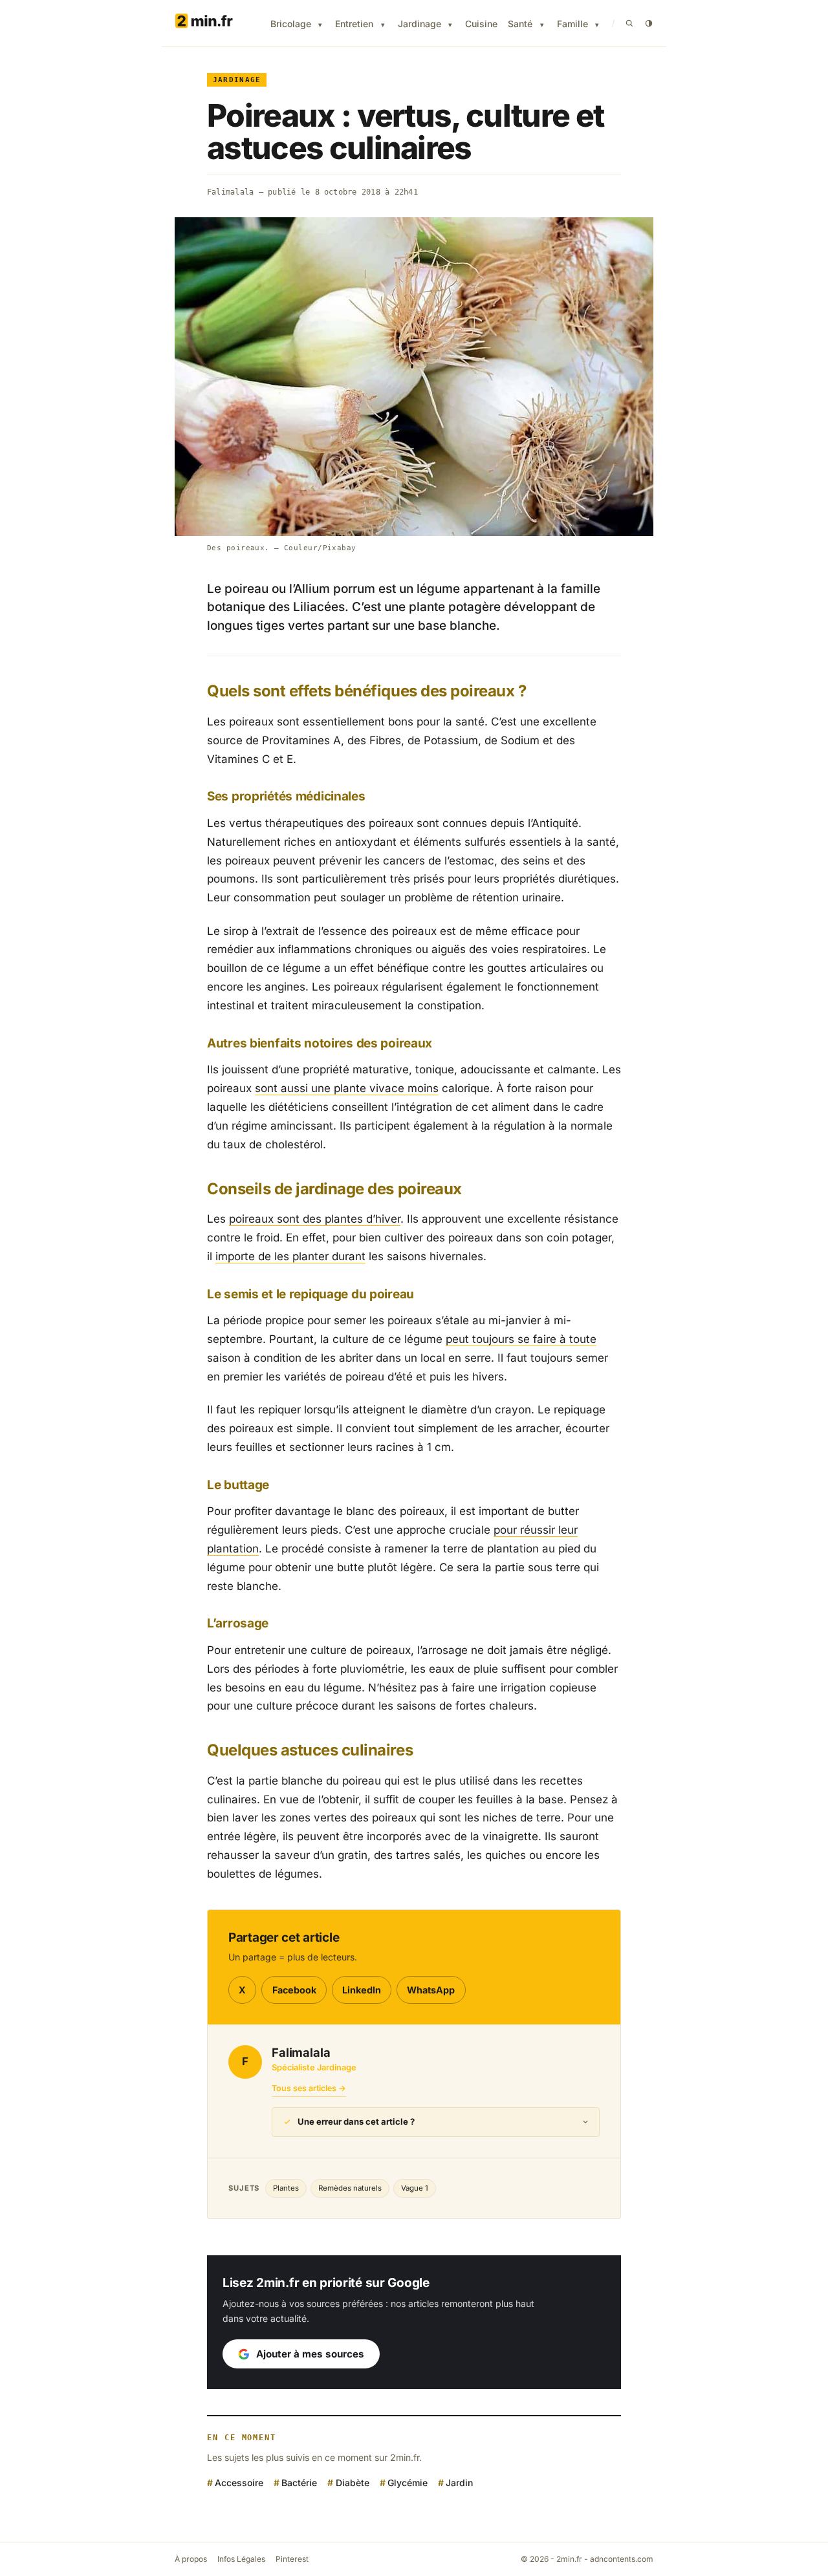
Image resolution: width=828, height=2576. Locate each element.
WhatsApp (431, 1990)
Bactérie (299, 2483)
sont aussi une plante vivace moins (347, 1088)
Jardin (459, 2483)
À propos (191, 2559)
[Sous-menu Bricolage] (320, 25)
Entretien (354, 24)
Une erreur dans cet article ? (356, 2121)
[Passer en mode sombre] (649, 23)
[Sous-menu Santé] (542, 25)
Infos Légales (241, 2559)
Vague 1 (415, 2188)
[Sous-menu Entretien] (383, 25)
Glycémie (408, 2483)
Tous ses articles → (309, 2088)
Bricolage (291, 24)
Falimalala (230, 192)
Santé (520, 24)
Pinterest (292, 2559)
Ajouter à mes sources (310, 2354)
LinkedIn (362, 1990)
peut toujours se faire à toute (521, 1339)
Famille (572, 24)
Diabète (352, 2483)
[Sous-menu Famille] (597, 25)
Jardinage (419, 24)
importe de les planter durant (290, 1256)
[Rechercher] (629, 23)
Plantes (286, 2188)
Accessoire (239, 2483)
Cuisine (481, 24)
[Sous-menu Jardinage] (450, 25)
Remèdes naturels (350, 2188)
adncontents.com (622, 2559)
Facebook (294, 1990)
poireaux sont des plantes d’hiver (315, 1219)
